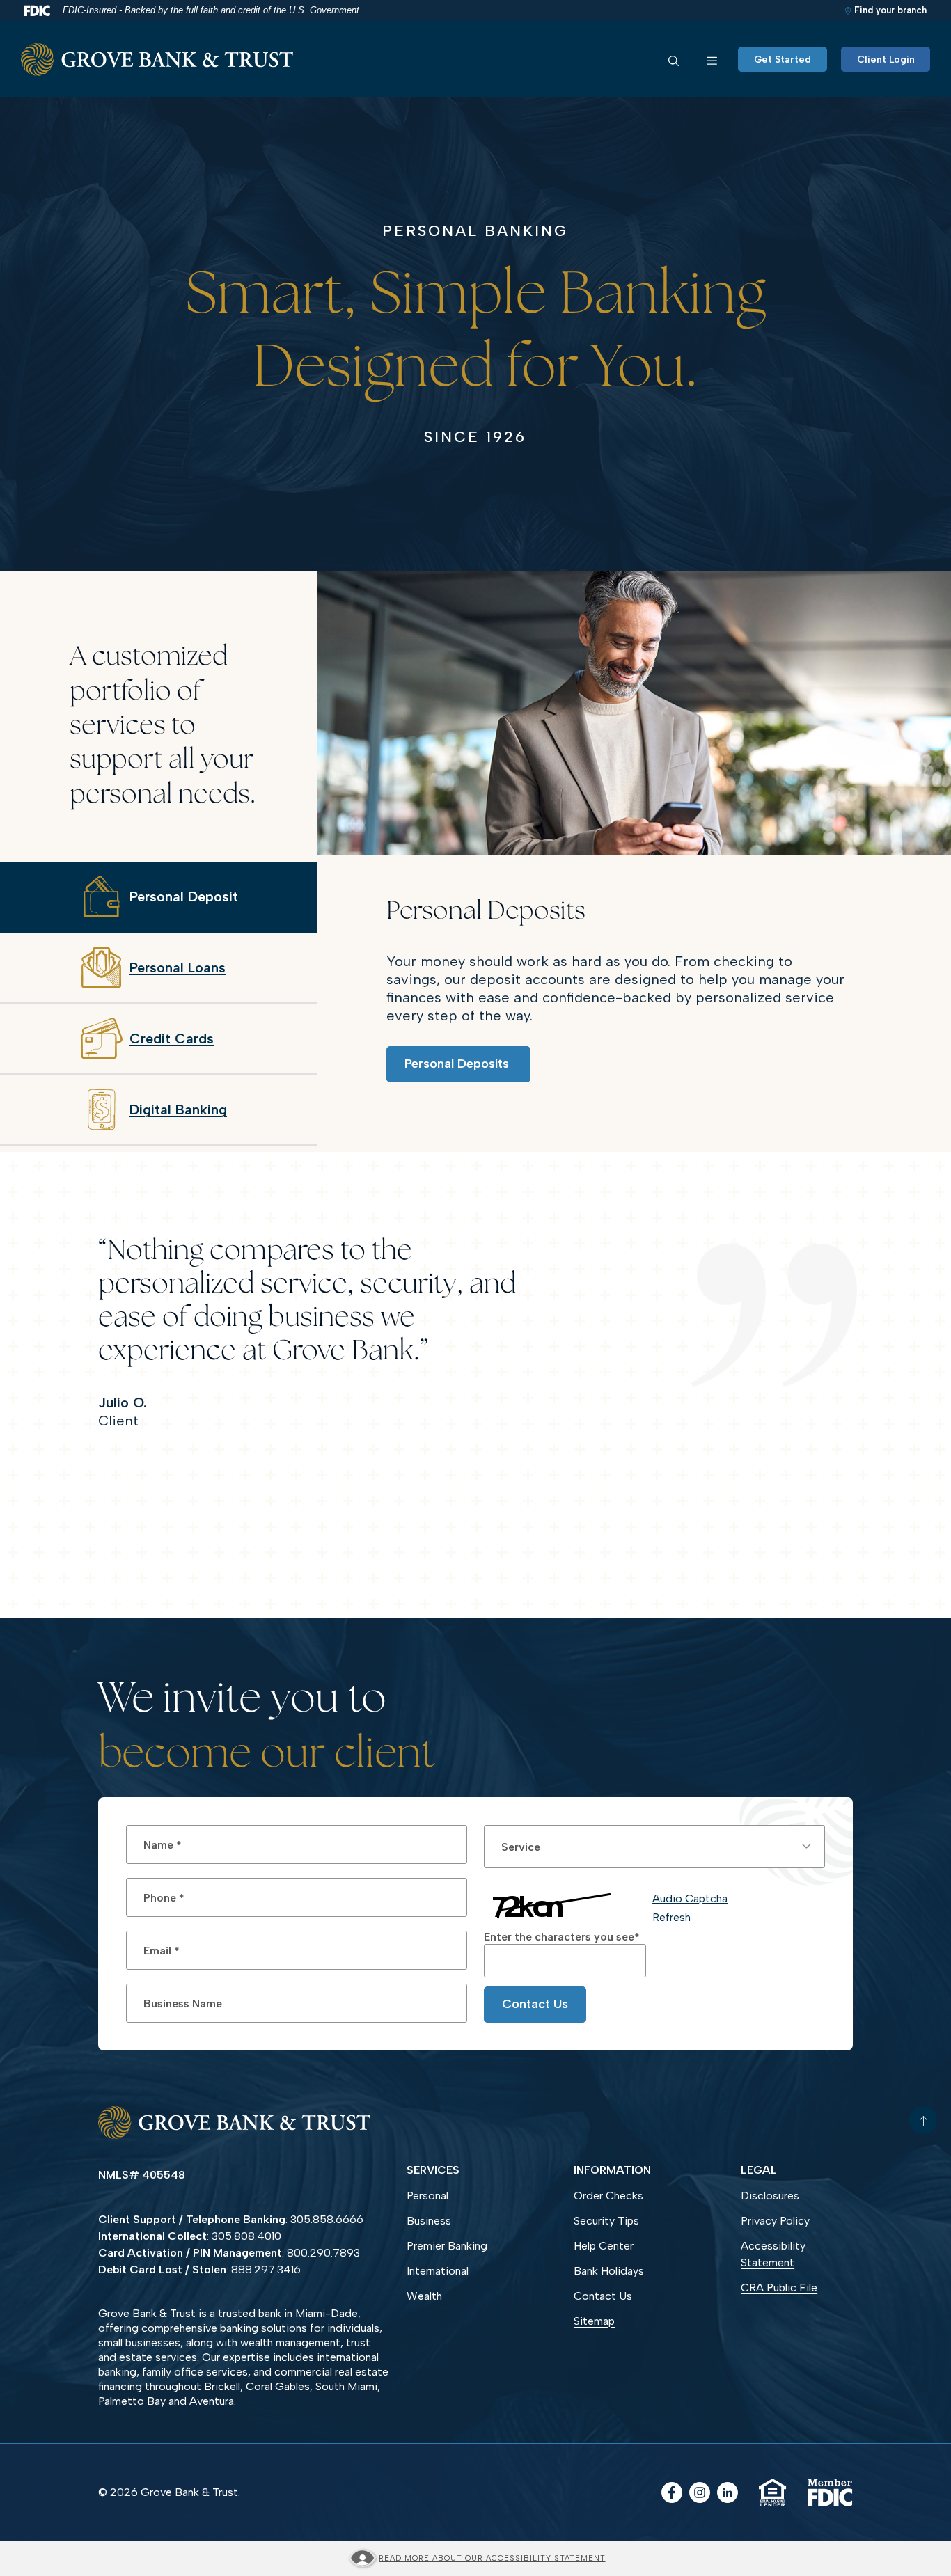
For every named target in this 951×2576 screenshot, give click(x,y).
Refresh (671, 1917)
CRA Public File (779, 2287)
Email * (162, 1950)
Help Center (604, 2246)
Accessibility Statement (773, 2254)
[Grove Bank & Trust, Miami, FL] (157, 60)
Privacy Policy (775, 2221)
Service (521, 1846)
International (438, 2271)
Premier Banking (447, 2246)
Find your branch (890, 10)
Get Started (783, 60)
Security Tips (606, 2221)
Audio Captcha (690, 1898)
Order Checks (629, 2197)
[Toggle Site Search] (674, 59)
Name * (163, 1844)
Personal (427, 2196)
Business (429, 2221)
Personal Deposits (458, 1064)
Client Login (886, 60)
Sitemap (594, 2321)
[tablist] (158, 1004)
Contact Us (535, 2004)
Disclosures (770, 2196)
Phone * (164, 1897)
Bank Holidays (609, 2271)
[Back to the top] (923, 2120)
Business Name (183, 2003)
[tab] (158, 897)
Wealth (424, 2296)
